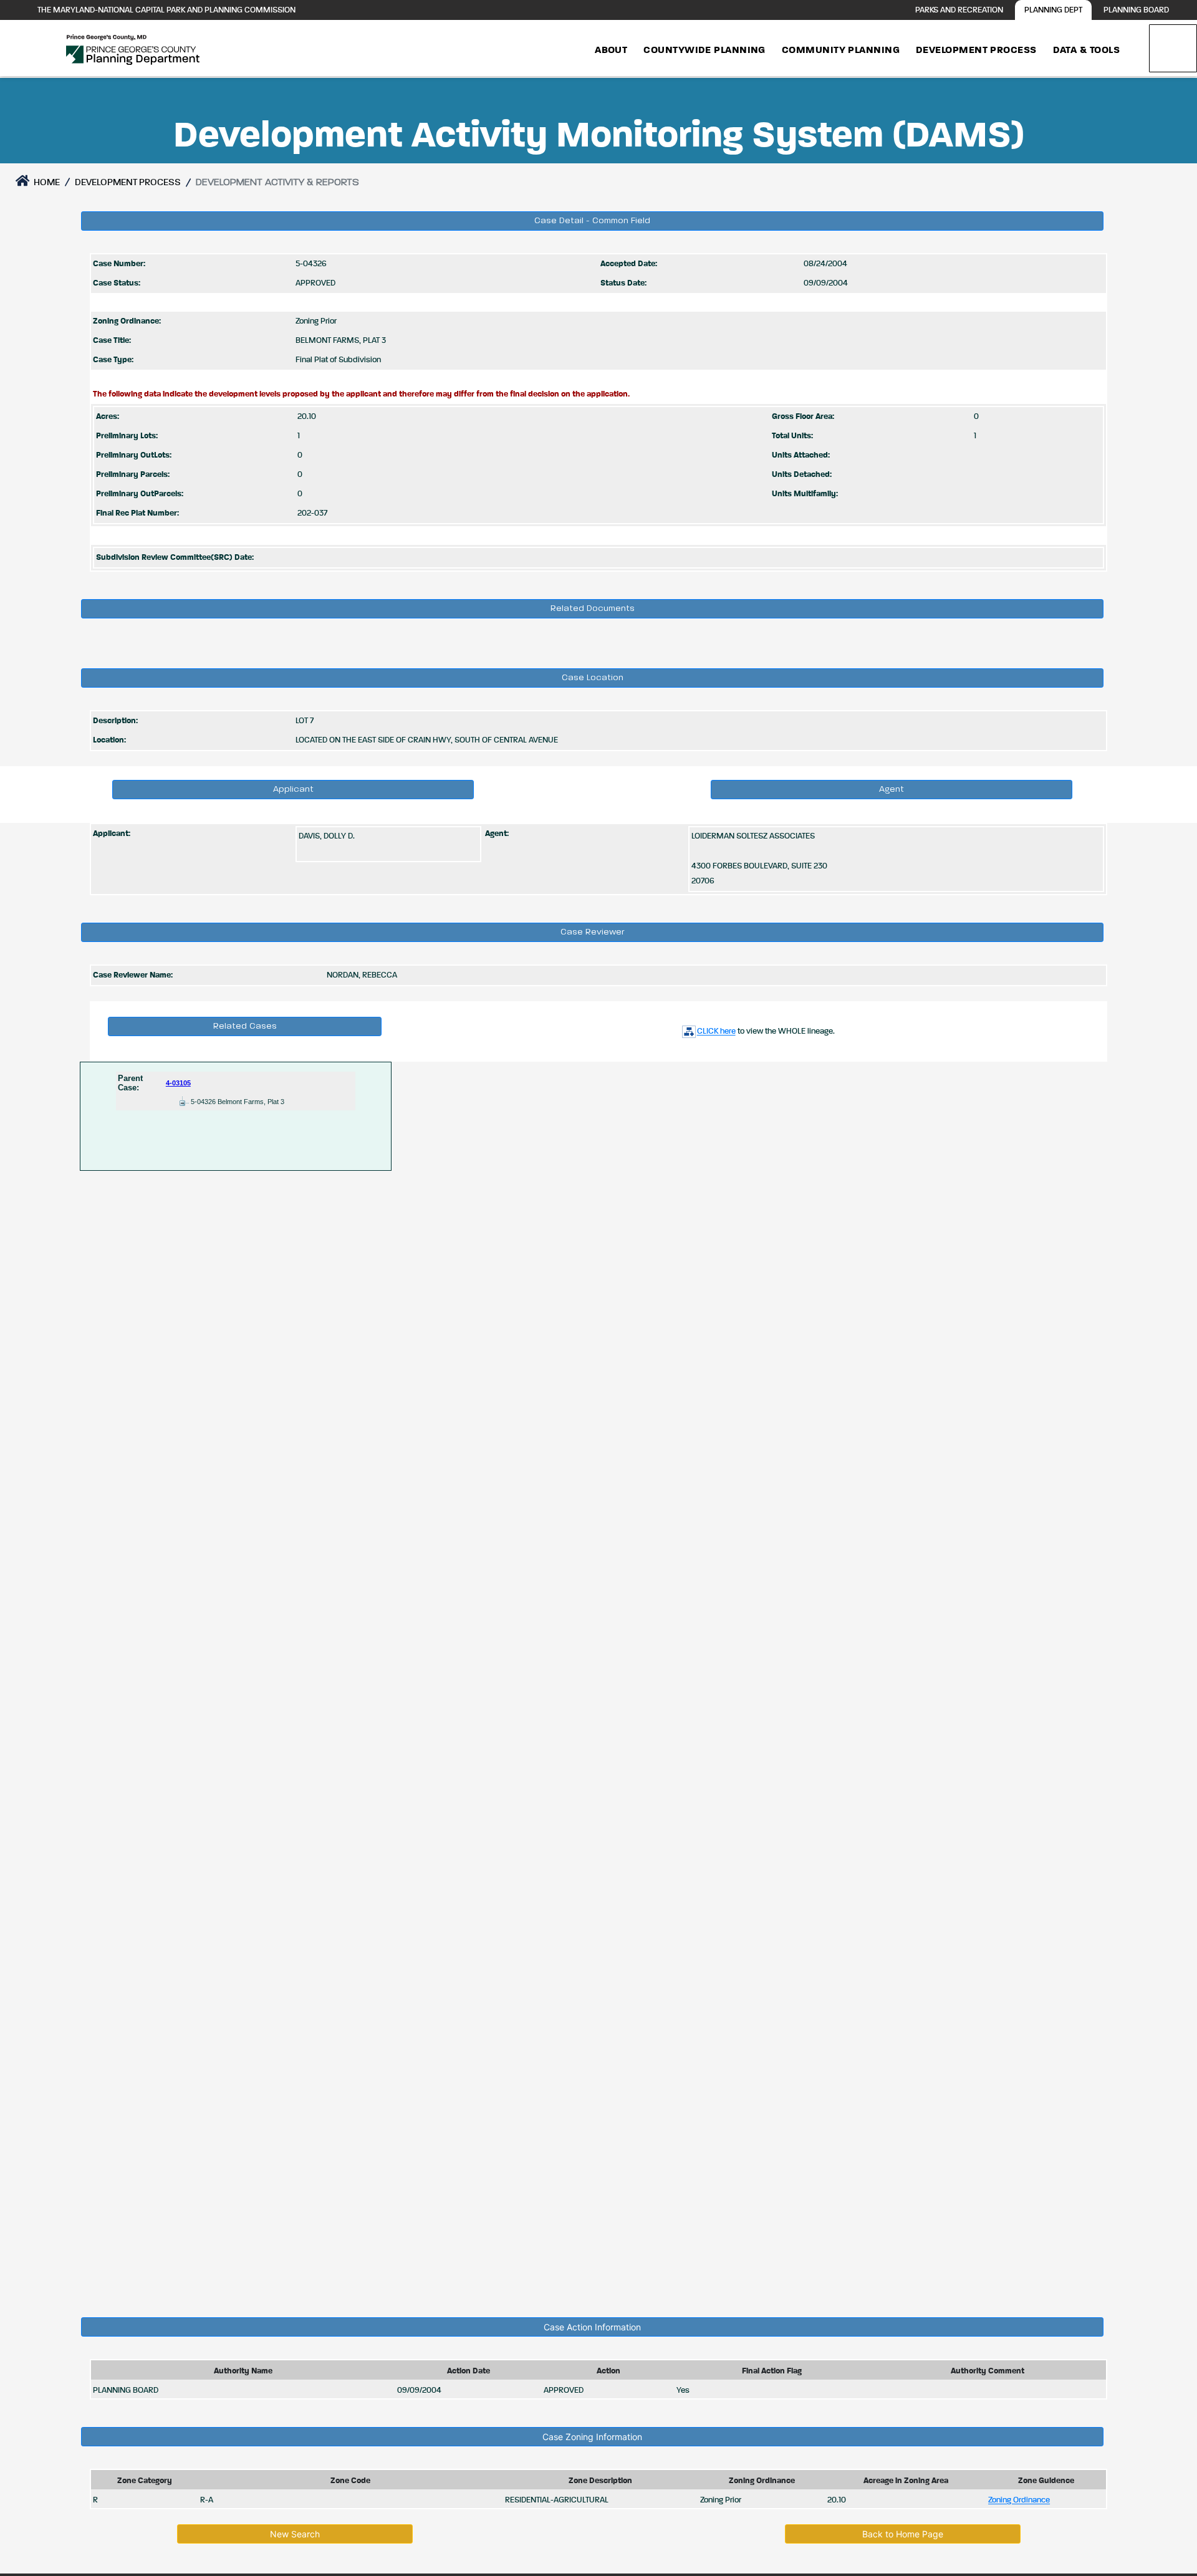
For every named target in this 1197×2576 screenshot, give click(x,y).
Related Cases (245, 1026)
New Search (295, 2534)
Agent (892, 789)
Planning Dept (1053, 10)
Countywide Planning (704, 50)
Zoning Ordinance (1019, 2500)
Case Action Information (592, 2327)
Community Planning (841, 50)
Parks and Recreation (959, 10)
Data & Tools (1086, 50)
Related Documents (593, 608)
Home (46, 182)
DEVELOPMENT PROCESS (128, 182)
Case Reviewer (593, 932)
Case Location (593, 678)
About (611, 50)
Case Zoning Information (592, 2437)
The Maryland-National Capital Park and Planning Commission (166, 10)
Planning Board (1136, 10)
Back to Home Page (903, 2534)
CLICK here (716, 1031)
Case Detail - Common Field (592, 221)
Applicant (293, 789)
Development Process (976, 50)
